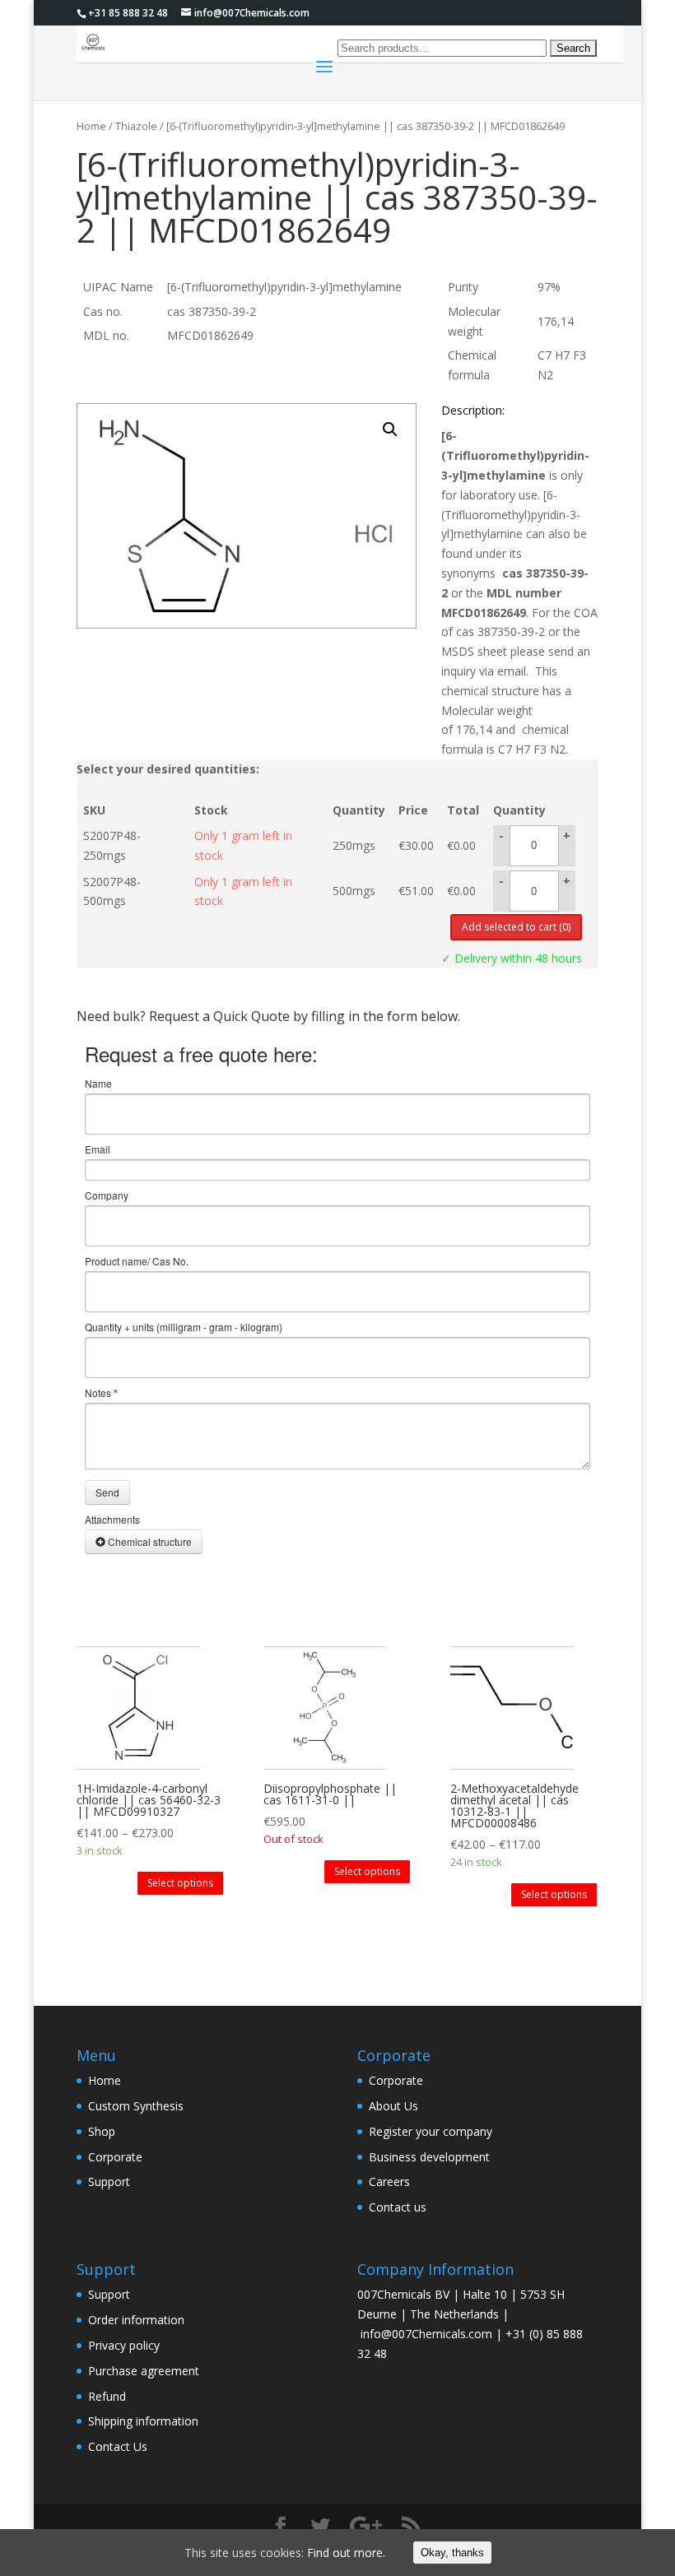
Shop (102, 2131)
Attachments (112, 1520)
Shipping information (143, 2421)
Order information (136, 2320)
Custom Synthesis (136, 2106)
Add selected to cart (516, 927)
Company (107, 1195)
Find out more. (346, 2553)
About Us (393, 2106)
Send (107, 1492)
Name (98, 1084)
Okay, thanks (452, 2553)
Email (98, 1149)
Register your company (431, 2131)
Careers (389, 2181)
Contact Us (118, 2446)
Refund (107, 2396)
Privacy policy (124, 2345)
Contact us (398, 2207)
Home (91, 126)
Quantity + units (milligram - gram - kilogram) (184, 1327)
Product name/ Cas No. (137, 1261)
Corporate (115, 2157)
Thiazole (136, 126)
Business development (429, 2157)
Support (109, 2181)
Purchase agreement (144, 2371)
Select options (180, 1883)
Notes (101, 1393)
